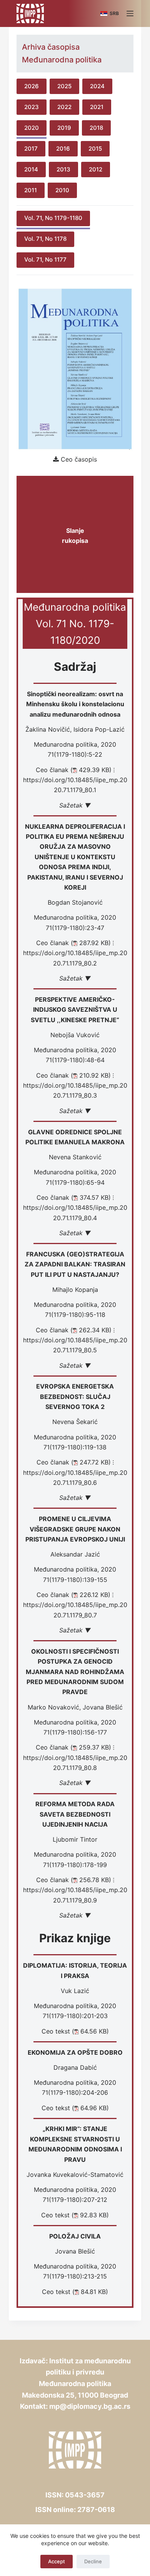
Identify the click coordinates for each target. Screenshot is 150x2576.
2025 (64, 86)
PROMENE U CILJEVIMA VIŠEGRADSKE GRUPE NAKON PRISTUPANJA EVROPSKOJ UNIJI (75, 1529)
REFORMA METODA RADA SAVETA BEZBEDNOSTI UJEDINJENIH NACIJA (75, 1814)
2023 (32, 107)
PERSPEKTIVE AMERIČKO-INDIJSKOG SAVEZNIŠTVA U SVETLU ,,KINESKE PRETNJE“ (75, 1010)
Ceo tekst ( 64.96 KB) (75, 2108)
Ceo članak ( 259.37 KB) (73, 1747)
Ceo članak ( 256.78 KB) (74, 1880)
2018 (96, 128)
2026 (32, 86)
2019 (64, 128)
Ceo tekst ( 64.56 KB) (75, 2031)
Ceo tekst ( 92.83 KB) (75, 2215)
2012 (96, 169)
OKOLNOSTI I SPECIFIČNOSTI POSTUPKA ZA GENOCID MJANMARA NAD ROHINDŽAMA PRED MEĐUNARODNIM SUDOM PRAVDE (75, 1672)
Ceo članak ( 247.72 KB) (74, 1462)
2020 (32, 128)
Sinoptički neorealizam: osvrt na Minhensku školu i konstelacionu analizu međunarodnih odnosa (75, 704)
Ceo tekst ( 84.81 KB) (75, 2292)
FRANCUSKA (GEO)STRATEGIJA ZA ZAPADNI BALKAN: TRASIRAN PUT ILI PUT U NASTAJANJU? (75, 1264)
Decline (93, 2561)
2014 (31, 169)
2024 (97, 86)
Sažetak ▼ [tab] (75, 805)
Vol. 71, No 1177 (45, 259)
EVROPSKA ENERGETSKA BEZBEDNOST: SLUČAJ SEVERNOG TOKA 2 (75, 1396)
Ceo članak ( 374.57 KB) (74, 1197)
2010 (62, 190)
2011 (31, 190)
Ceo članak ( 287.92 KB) (73, 943)
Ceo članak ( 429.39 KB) (74, 770)
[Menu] (130, 13)
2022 (64, 107)
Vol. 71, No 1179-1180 (53, 218)
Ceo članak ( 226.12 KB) (73, 1595)
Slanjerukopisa (75, 536)
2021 (97, 107)
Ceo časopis (79, 459)
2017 (31, 149)
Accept (57, 2561)
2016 (63, 149)
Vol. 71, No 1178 (45, 239)
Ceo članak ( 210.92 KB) (73, 1075)
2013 (63, 169)
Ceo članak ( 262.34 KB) (74, 1330)
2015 (95, 149)
